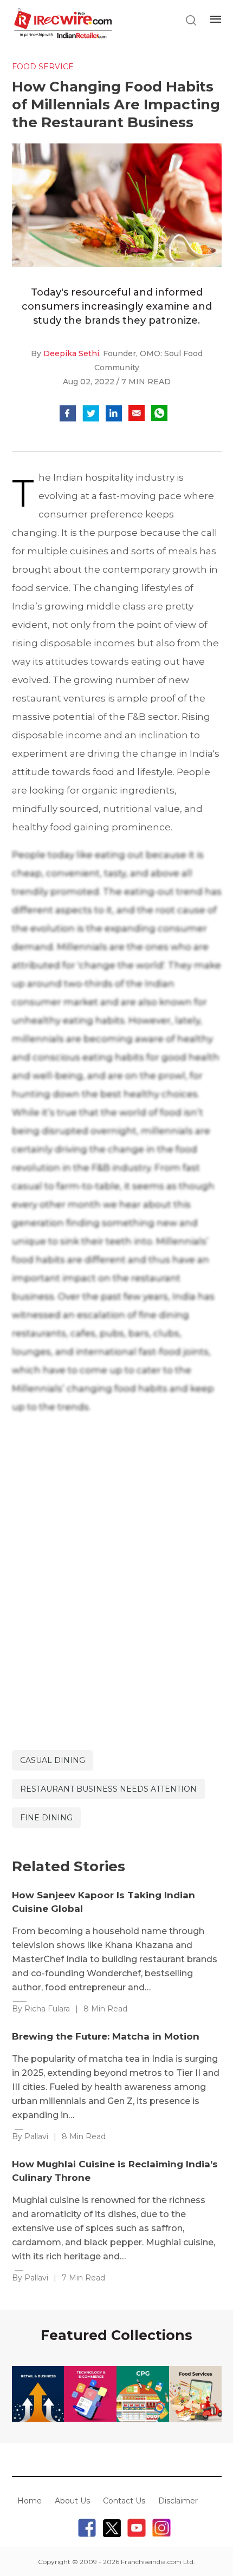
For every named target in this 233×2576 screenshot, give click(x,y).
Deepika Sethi (71, 353)
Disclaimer (178, 2501)
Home (30, 2501)
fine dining (46, 1818)
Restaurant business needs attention (108, 1789)
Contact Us (124, 2501)
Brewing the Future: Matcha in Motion (106, 2036)
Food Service (43, 67)
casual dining (53, 1760)
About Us (72, 2501)
